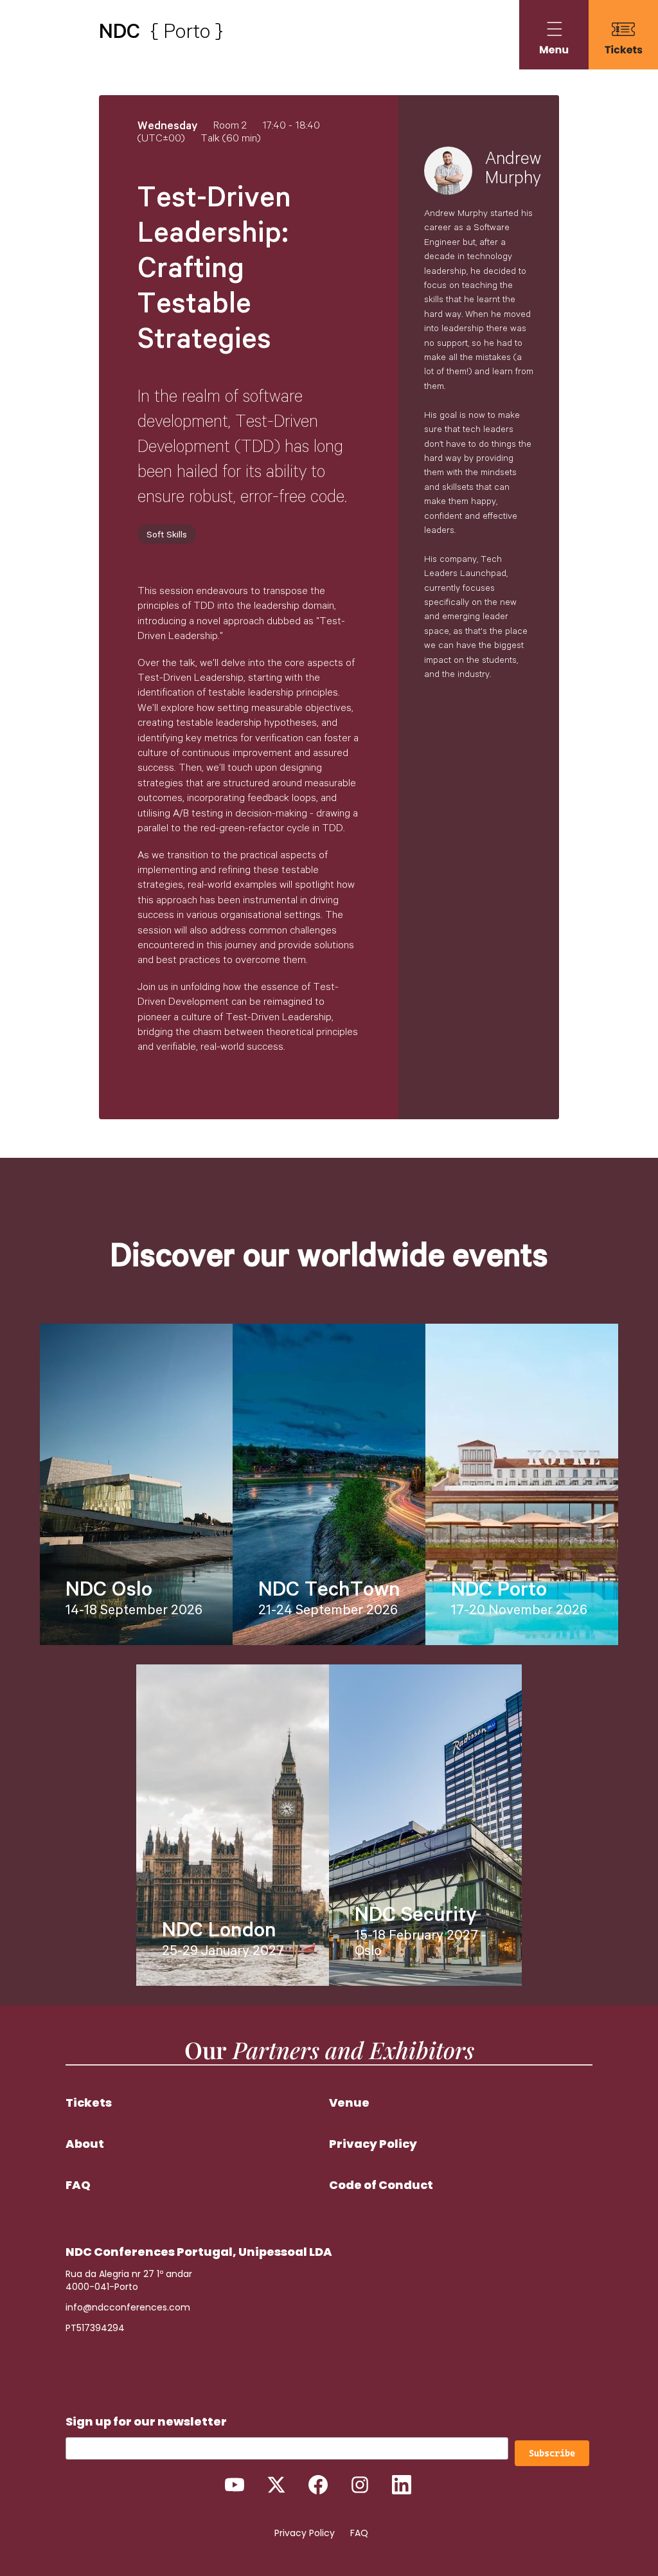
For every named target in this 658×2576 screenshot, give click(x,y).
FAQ (78, 2185)
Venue (349, 2103)
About (85, 2144)
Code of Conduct (381, 2185)
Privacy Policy (373, 2144)
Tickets (89, 2103)
